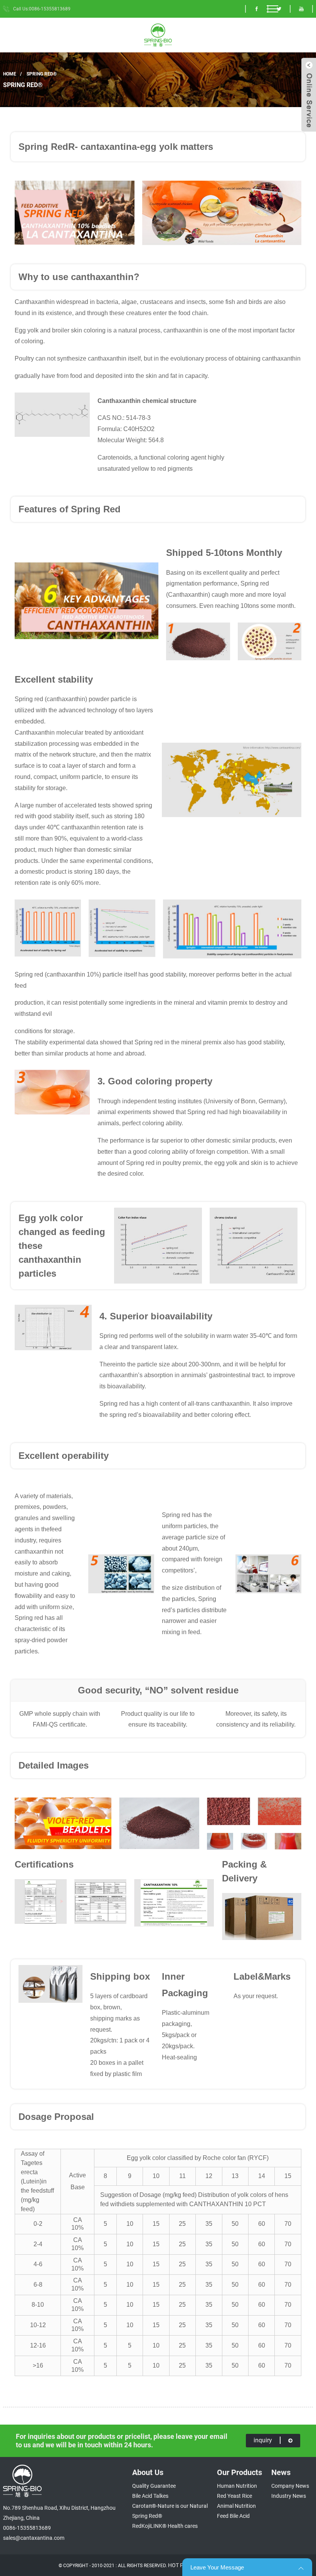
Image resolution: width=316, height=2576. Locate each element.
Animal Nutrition (236, 2506)
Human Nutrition (237, 2486)
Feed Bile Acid (233, 2516)
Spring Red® (42, 74)
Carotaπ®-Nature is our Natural (170, 2506)
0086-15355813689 (27, 2528)
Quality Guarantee (154, 2486)
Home (10, 74)
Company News (290, 2486)
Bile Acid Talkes (150, 2496)
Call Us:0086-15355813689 (42, 9)
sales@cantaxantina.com (34, 2538)
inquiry (263, 2440)
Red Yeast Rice (234, 2496)
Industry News (289, 2496)
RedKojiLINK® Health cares (165, 2526)
